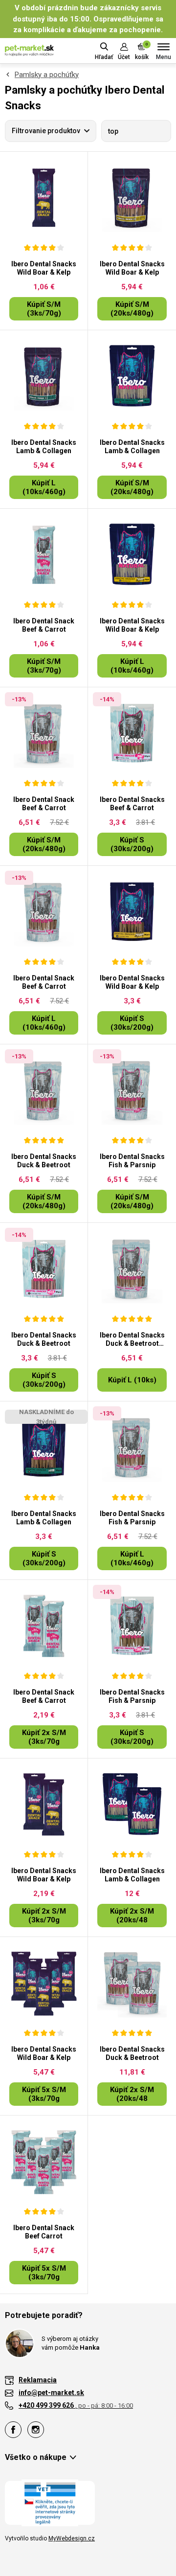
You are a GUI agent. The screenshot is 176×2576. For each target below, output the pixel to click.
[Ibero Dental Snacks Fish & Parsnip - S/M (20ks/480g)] (132, 1090)
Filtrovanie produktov (46, 131)
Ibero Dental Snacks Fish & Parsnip (132, 1161)
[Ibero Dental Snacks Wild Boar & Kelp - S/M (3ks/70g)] (44, 198)
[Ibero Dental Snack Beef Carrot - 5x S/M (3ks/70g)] (44, 2161)
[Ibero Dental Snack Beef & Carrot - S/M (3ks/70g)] (44, 555)
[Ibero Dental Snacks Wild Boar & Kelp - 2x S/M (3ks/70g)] (44, 1804)
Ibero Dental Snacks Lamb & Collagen (44, 447)
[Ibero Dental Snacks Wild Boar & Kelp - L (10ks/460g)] (132, 555)
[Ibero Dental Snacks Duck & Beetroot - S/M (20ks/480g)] (44, 1090)
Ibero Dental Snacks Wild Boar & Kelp (44, 268)
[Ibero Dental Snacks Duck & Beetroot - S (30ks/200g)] (44, 1269)
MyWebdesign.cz (72, 2538)
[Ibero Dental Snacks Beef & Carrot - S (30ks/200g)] (132, 733)
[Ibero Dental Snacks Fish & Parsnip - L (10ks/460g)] (132, 1447)
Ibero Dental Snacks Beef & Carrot (132, 804)
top (113, 131)
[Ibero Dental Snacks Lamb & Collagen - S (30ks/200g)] (44, 1447)
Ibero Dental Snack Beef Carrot (44, 2232)
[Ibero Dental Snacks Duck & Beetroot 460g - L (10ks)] (132, 1269)
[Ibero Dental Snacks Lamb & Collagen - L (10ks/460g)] (44, 376)
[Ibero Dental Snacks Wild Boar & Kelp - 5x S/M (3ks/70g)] (44, 1983)
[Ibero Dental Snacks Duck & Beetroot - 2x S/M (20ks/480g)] (132, 1983)
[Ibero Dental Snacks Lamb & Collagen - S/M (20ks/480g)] (132, 376)
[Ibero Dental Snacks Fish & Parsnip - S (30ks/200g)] (132, 1626)
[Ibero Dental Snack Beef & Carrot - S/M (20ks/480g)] (44, 733)
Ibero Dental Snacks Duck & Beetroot (44, 1161)
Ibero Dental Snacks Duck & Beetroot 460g (132, 1339)
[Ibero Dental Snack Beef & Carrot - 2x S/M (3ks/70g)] (44, 1626)
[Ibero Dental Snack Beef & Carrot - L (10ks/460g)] (44, 912)
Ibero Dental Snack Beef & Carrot (44, 625)
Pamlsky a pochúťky (47, 75)
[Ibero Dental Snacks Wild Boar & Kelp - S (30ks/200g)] (132, 912)
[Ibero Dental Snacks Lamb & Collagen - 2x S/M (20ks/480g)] (132, 1804)
